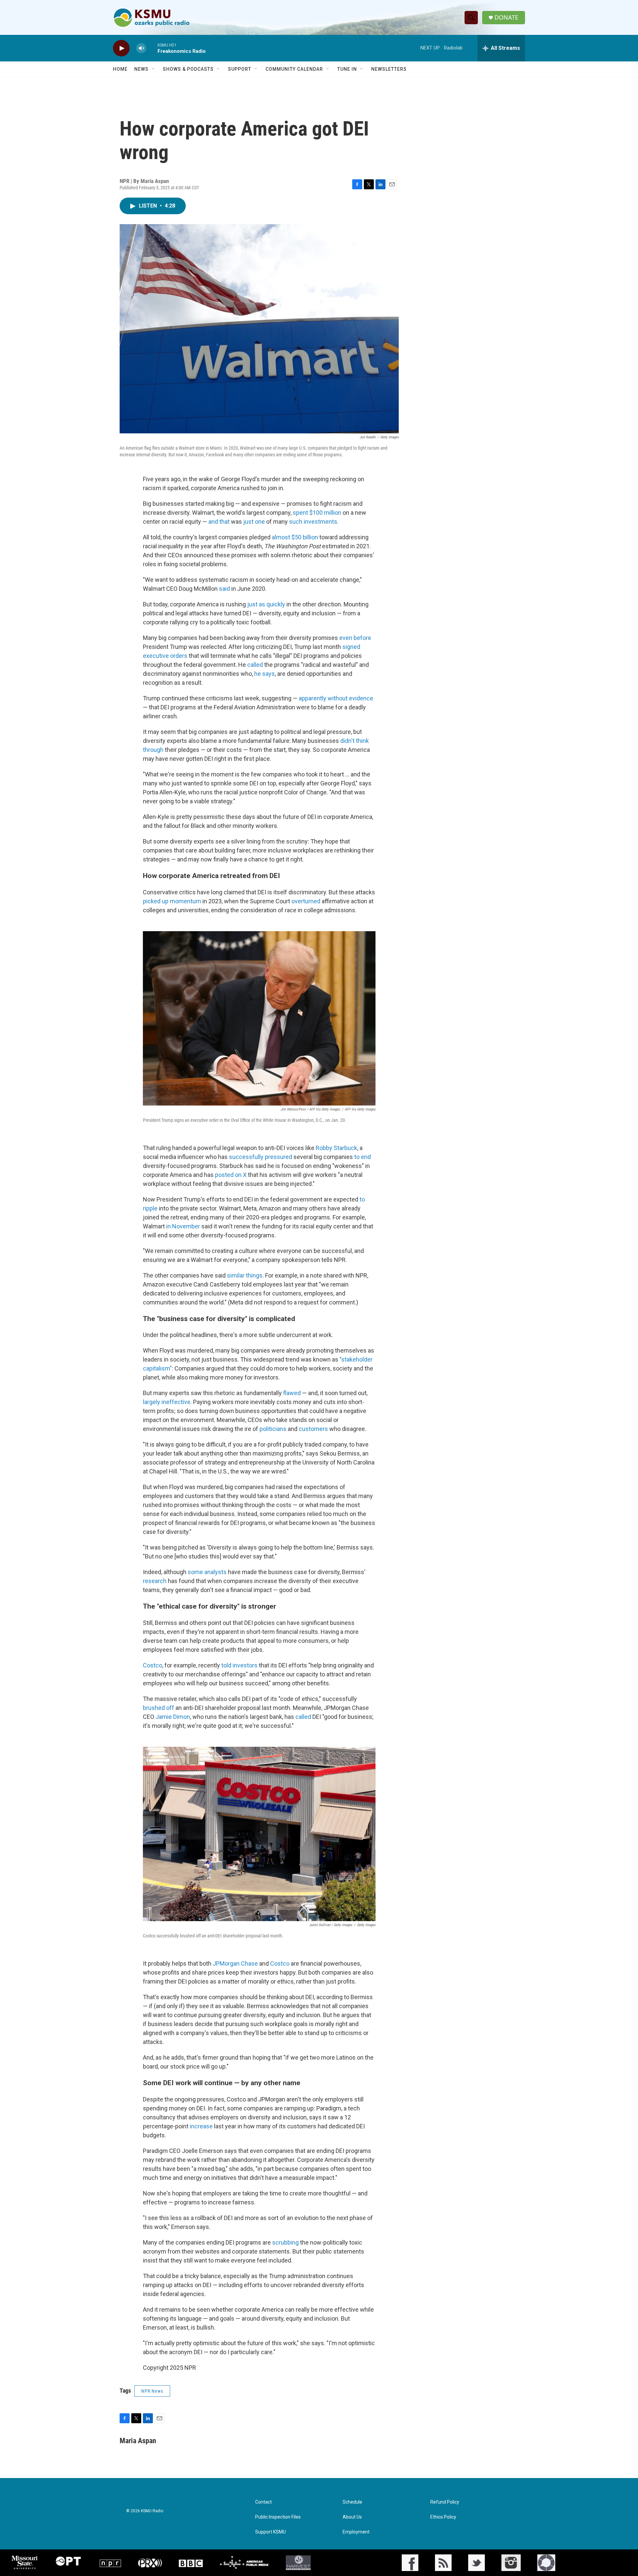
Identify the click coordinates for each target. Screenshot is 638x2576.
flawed (292, 1393)
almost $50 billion (295, 537)
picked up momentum (172, 901)
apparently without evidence (336, 698)
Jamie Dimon (173, 1717)
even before (355, 638)
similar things (245, 1275)
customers (313, 1429)
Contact (264, 2502)
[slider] (152, 48)
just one (254, 522)
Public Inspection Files (278, 2517)
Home (120, 69)
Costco (153, 1665)
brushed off (159, 1708)
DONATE (506, 17)
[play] (121, 48)
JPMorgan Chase (235, 1963)
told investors (239, 1665)
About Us (352, 2517)
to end (363, 1157)
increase (201, 2126)
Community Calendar (294, 69)
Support (240, 69)
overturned (306, 901)
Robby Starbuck (336, 1148)
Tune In (347, 69)
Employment (356, 2532)
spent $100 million (317, 513)
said (224, 589)
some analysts (207, 1572)
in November (183, 1226)
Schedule (352, 2502)
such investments (313, 522)
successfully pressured (261, 1157)
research (155, 1581)
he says (265, 674)
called (255, 665)
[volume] (141, 48)
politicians (273, 1429)
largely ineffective (167, 1402)
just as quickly (266, 604)
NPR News (152, 2391)
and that (219, 522)
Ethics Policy (443, 2517)
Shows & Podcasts (188, 69)
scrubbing (285, 2242)
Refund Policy (445, 2502)
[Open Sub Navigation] (154, 69)
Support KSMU (270, 2532)
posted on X (231, 1175)
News (141, 69)
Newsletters (389, 69)
